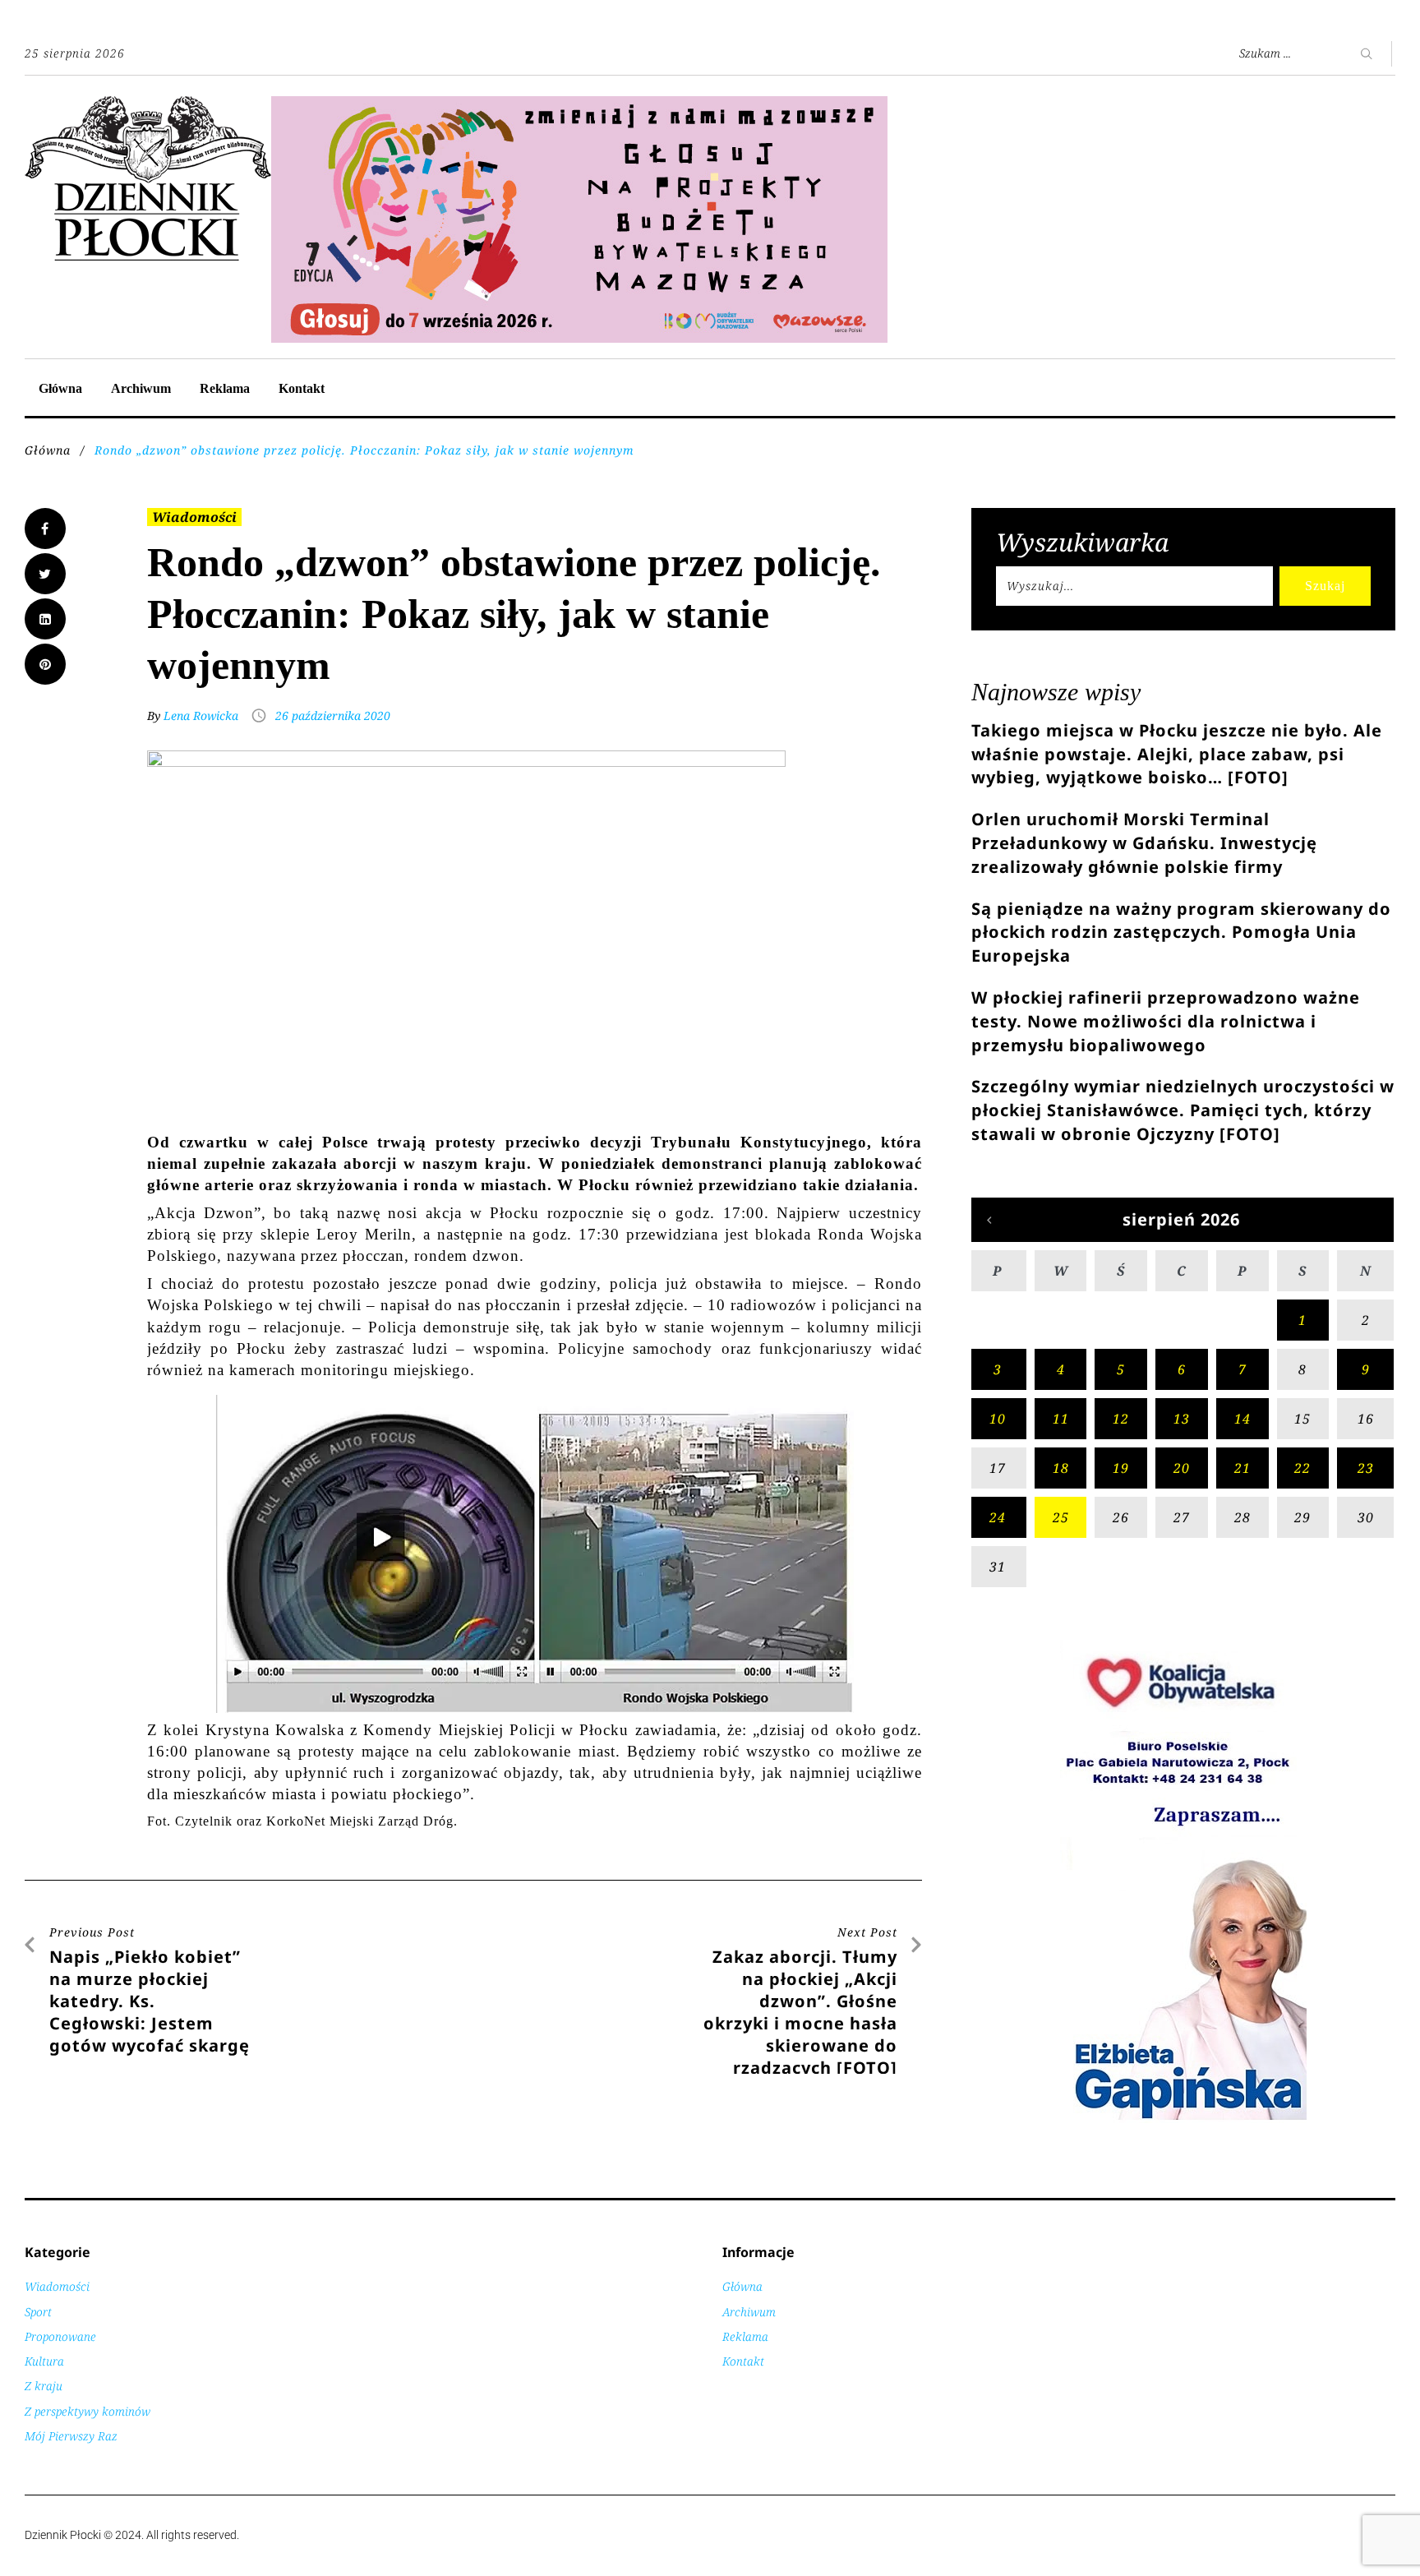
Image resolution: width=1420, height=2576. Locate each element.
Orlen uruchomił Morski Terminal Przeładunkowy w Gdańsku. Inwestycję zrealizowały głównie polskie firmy (1144, 843)
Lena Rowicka (201, 716)
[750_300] (579, 105)
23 (1366, 1468)
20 (1182, 1468)
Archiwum (141, 388)
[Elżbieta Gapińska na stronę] (1183, 2119)
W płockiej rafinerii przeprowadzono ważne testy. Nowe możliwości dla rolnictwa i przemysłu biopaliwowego (1166, 1021)
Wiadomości (194, 517)
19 (1121, 1468)
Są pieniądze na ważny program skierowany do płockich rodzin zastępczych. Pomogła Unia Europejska (1181, 933)
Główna (60, 388)
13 (1182, 1419)
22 (1302, 1468)
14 (1242, 1419)
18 (1061, 1468)
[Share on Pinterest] (45, 664)
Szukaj (1325, 586)
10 (998, 1419)
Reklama (225, 388)
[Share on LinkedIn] (45, 619)
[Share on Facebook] (45, 529)
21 (1242, 1468)
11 (1061, 1419)
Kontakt (302, 388)
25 (1061, 1517)
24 (998, 1517)
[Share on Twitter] (45, 574)
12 (1121, 1419)
